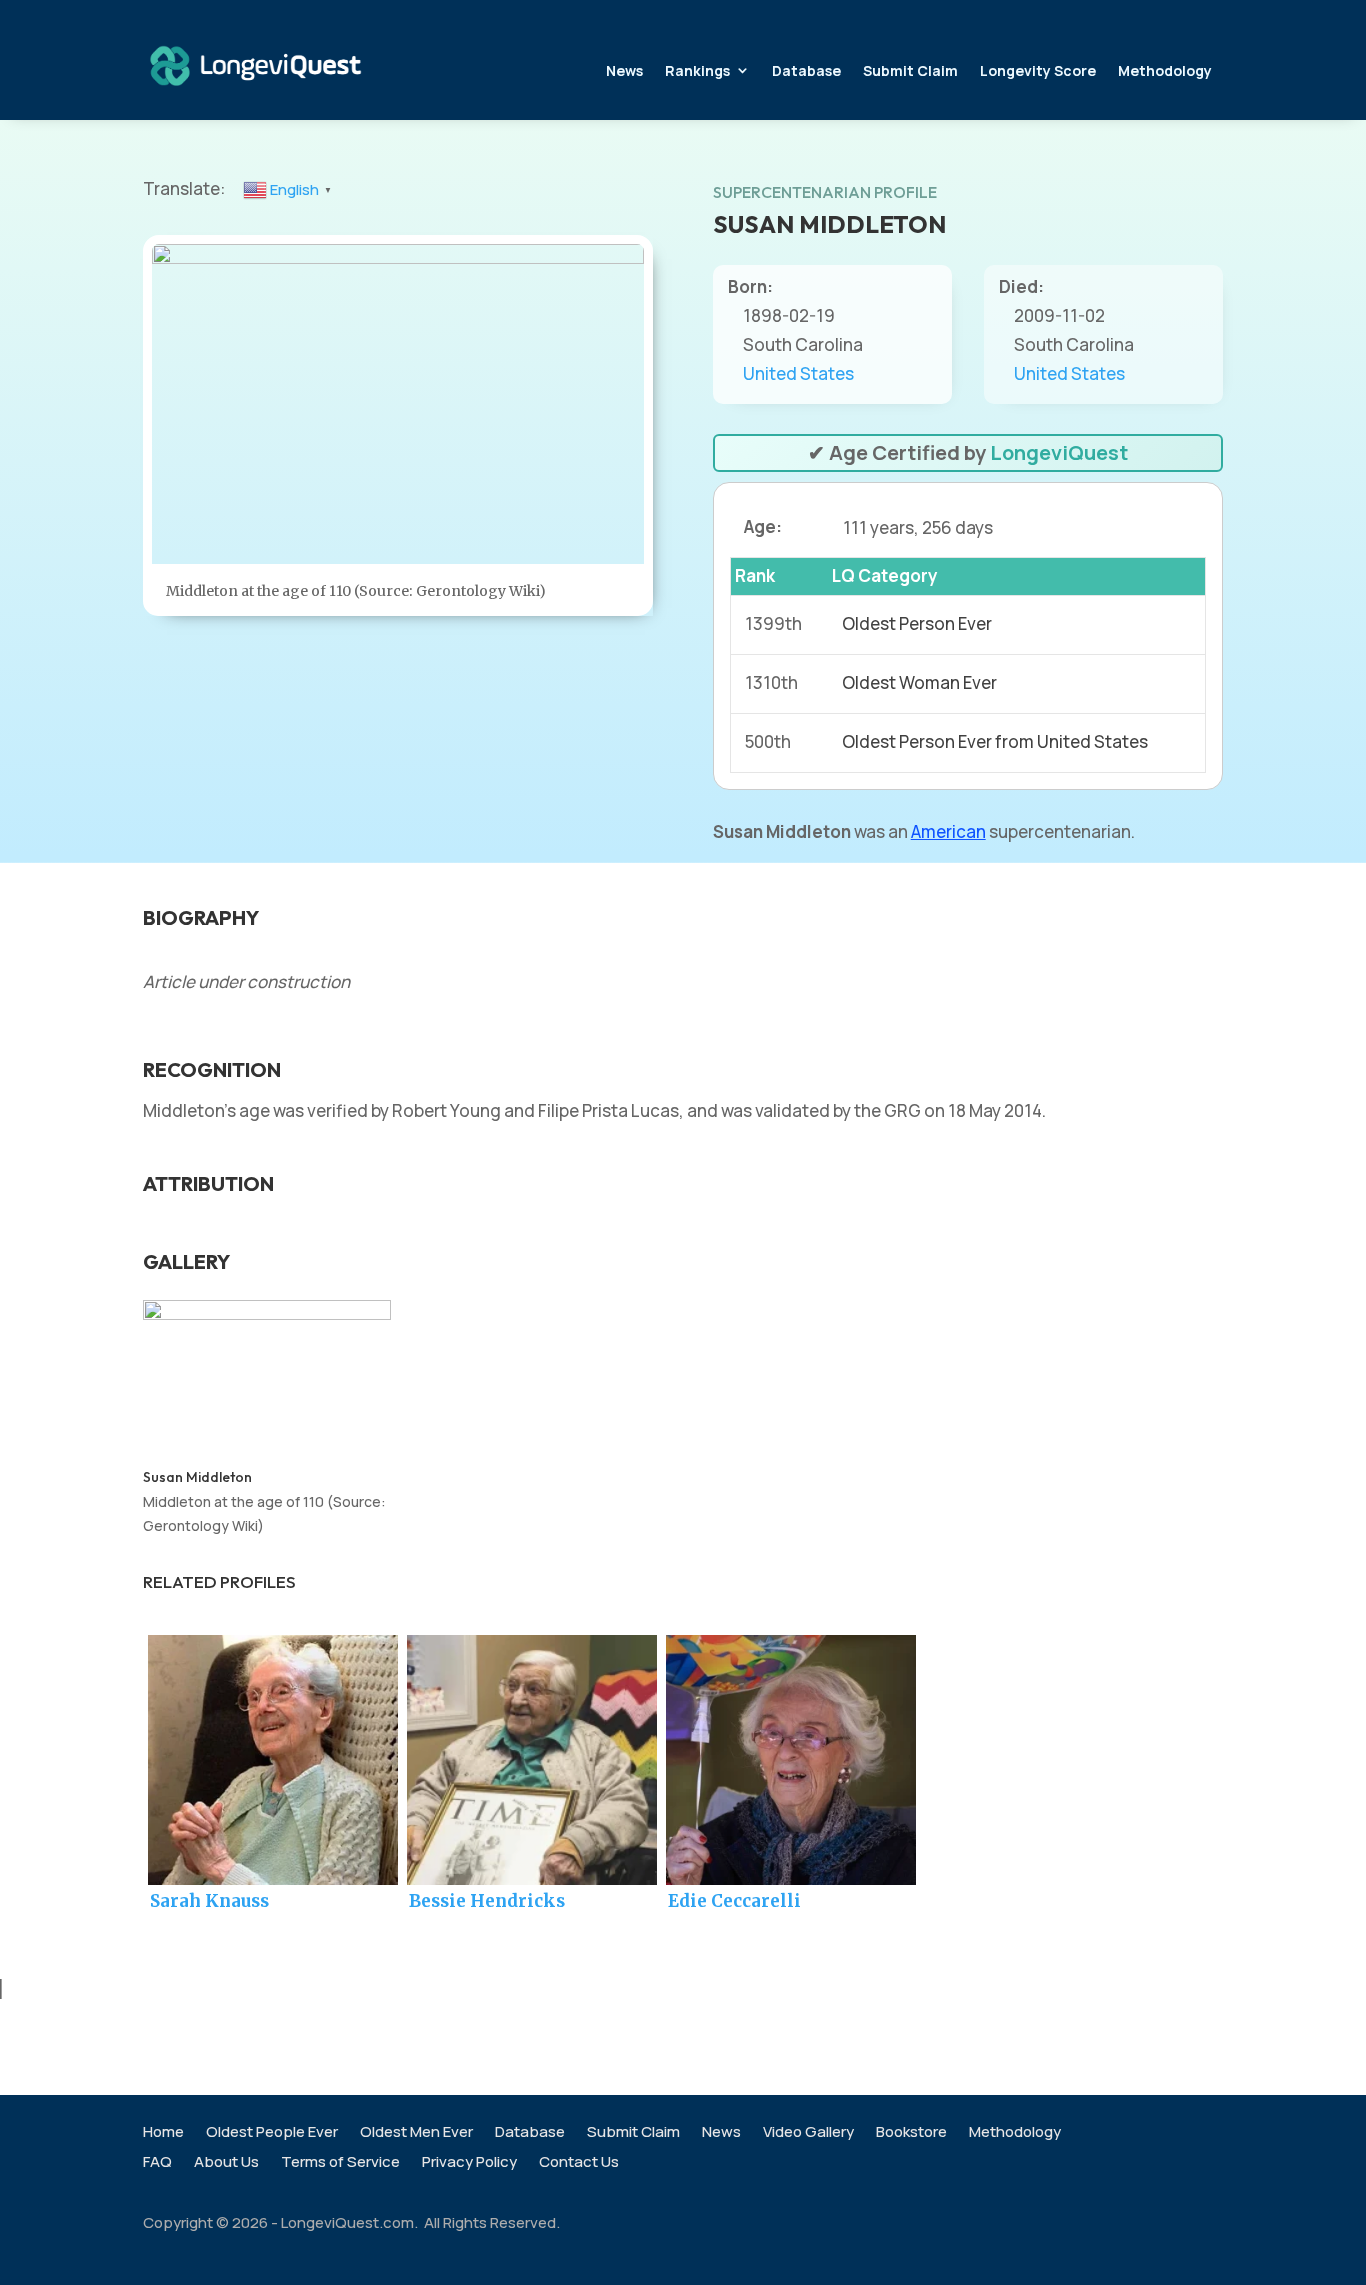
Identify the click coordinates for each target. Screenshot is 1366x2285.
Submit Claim (910, 70)
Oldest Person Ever (917, 623)
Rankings (697, 70)
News (624, 70)
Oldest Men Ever (416, 2133)
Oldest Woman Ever (919, 682)
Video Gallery (808, 2133)
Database (806, 70)
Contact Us (579, 2163)
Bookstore (911, 2133)
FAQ (157, 2163)
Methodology (1165, 70)
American (948, 831)
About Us (226, 2163)
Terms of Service (340, 2163)
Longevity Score (1038, 70)
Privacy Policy (469, 2163)
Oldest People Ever (272, 2133)
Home (163, 2133)
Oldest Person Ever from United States (995, 741)
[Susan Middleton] (267, 1313)
